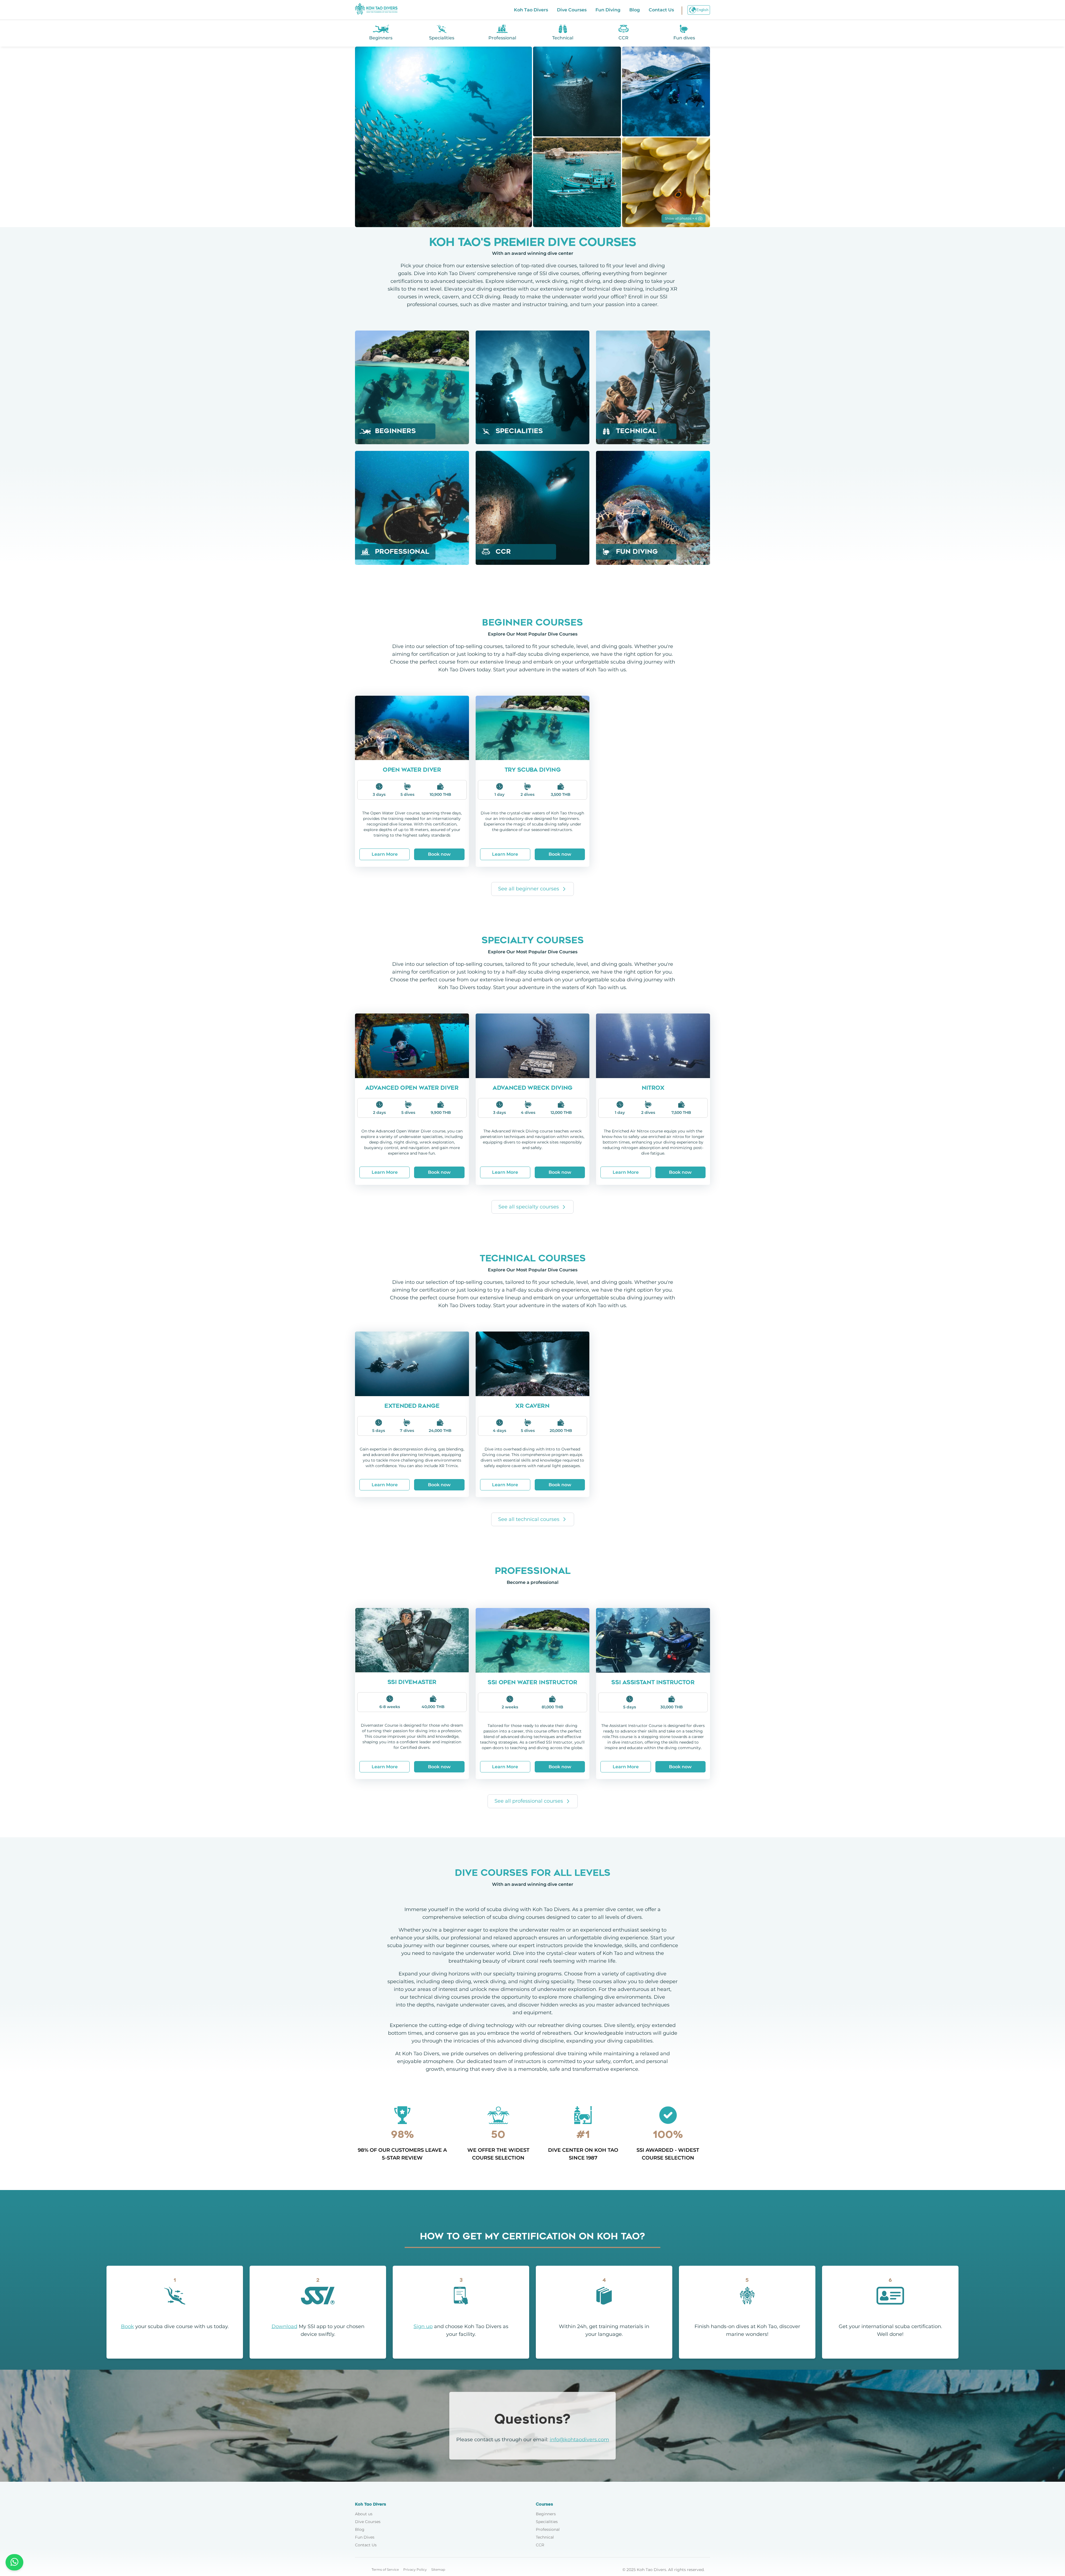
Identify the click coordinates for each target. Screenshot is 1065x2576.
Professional (548, 2529)
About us (364, 2514)
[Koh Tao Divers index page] (376, 10)
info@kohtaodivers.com (579, 2440)
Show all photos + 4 (681, 218)
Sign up (423, 2326)
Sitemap (438, 2569)
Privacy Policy (415, 2569)
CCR (540, 2545)
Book (127, 2326)
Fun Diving (608, 10)
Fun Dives (365, 2537)
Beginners (546, 2514)
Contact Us (661, 10)
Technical (545, 2537)
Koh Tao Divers (531, 10)
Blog (635, 10)
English (702, 10)
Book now (439, 854)
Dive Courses (572, 10)
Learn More (385, 854)
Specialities (547, 2522)
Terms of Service (385, 2569)
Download (284, 2326)
